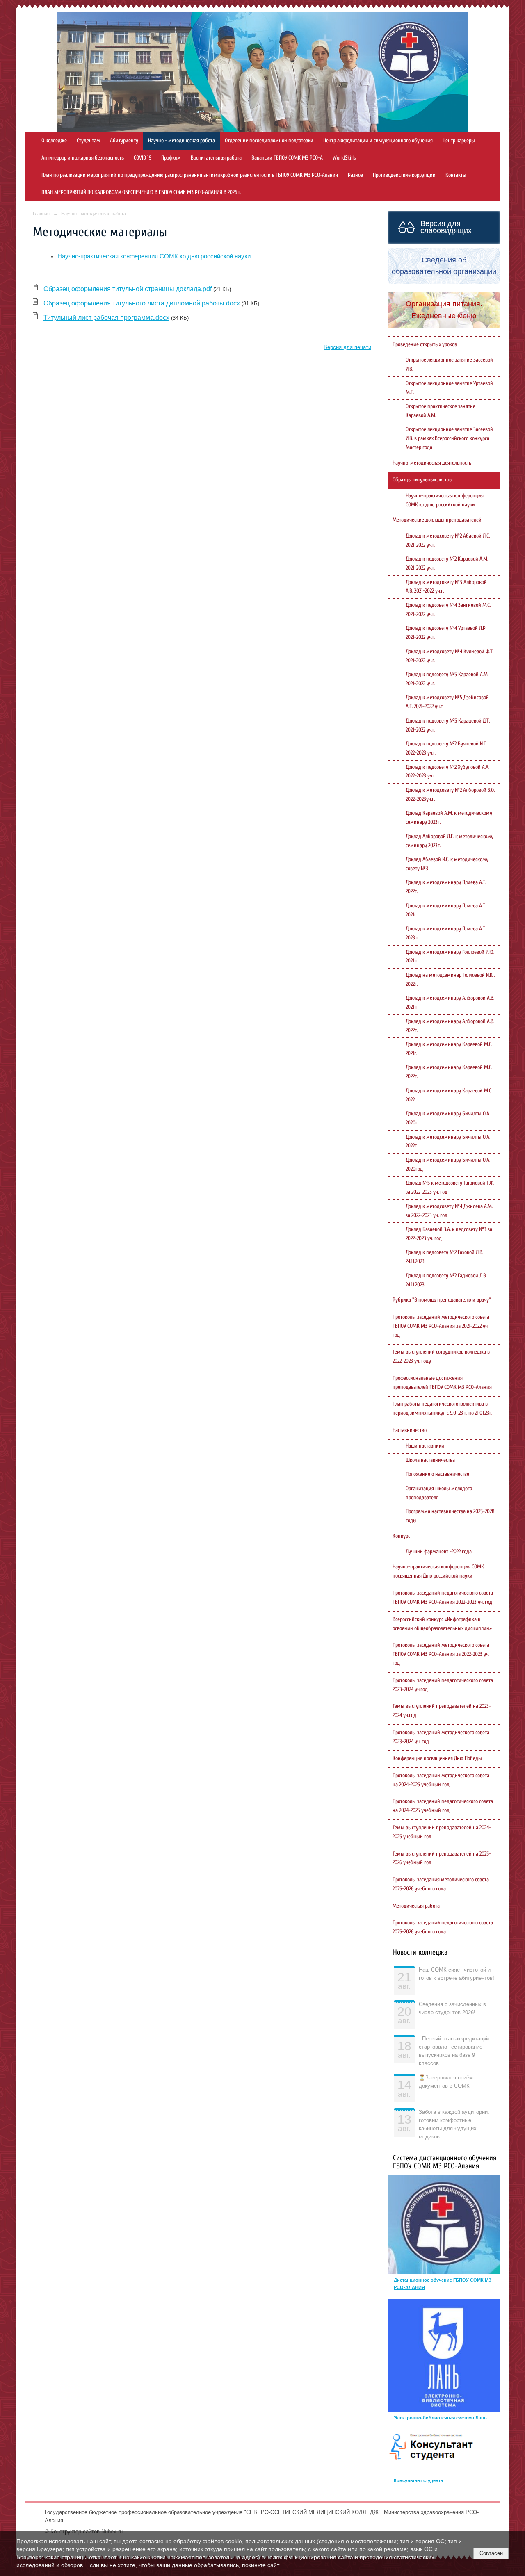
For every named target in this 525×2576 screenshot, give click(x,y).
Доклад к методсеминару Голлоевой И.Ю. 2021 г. (450, 957)
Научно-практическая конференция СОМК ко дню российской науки (154, 256)
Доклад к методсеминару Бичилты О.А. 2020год (448, 1165)
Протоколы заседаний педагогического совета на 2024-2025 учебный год (443, 1806)
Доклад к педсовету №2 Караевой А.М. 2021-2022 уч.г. (447, 563)
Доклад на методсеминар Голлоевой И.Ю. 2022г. (450, 980)
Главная (41, 214)
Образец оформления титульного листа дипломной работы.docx (142, 303)
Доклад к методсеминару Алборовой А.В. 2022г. (450, 1026)
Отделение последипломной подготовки (269, 141)
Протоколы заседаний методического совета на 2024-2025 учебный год (441, 1780)
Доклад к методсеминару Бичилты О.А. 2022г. (448, 1142)
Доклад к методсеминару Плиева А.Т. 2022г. (446, 887)
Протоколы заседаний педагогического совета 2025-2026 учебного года (443, 1927)
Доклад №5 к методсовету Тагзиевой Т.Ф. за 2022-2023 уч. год (450, 1188)
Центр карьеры (459, 141)
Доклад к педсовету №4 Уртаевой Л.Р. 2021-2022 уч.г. (446, 633)
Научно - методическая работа (181, 141)
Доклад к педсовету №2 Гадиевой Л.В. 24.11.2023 (446, 1280)
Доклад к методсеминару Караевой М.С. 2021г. (449, 1049)
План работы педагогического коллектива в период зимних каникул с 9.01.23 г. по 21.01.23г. (442, 1409)
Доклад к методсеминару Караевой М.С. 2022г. (449, 1072)
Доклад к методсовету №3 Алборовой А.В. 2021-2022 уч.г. (446, 587)
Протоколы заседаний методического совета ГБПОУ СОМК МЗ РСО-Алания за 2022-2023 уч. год (441, 1654)
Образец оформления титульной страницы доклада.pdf (128, 289)
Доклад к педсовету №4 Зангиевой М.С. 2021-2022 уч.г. (448, 610)
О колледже (54, 141)
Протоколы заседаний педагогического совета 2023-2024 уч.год (443, 1685)
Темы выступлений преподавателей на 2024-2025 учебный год (442, 1832)
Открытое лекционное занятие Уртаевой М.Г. (449, 388)
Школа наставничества (430, 1460)
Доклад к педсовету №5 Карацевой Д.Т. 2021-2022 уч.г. (448, 725)
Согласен (491, 2553)
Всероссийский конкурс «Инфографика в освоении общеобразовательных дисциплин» (442, 1624)
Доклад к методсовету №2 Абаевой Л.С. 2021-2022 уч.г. (448, 540)
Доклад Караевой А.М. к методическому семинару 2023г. (449, 818)
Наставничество (410, 1430)
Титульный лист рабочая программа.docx (106, 318)
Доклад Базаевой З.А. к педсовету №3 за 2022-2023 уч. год (449, 1234)
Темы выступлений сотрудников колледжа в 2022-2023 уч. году (441, 1356)
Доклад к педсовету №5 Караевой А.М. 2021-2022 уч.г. (447, 679)
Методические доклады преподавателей (437, 520)
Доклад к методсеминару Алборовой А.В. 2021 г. (450, 1003)
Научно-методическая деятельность (432, 463)
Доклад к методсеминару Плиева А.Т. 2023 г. (446, 933)
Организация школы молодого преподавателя (439, 1493)
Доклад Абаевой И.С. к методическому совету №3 (447, 864)
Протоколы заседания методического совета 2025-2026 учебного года (441, 1884)
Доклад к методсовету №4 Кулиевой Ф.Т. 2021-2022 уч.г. (450, 656)
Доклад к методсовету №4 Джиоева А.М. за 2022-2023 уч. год (449, 1211)
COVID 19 (143, 158)
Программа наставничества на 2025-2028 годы (450, 1516)
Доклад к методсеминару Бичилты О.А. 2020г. (448, 1118)
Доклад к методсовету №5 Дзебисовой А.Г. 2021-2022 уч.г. (447, 702)
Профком (171, 158)
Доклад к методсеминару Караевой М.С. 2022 (449, 1095)
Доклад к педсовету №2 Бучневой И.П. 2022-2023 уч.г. (446, 748)
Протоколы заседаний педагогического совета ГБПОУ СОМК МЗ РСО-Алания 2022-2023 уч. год (443, 1598)
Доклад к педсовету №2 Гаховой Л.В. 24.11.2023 (444, 1257)
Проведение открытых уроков (425, 344)
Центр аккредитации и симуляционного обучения (378, 141)
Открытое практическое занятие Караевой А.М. (441, 411)
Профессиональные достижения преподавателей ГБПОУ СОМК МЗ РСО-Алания (442, 1383)
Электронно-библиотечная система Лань (440, 2418)
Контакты (456, 175)
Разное (355, 175)
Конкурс (401, 1536)
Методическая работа (416, 1906)
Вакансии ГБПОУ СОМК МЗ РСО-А (287, 158)
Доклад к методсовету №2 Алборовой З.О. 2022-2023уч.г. (450, 795)
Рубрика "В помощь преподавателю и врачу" (442, 1300)
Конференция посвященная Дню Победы (437, 1758)
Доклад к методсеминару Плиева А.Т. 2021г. (446, 910)
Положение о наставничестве (437, 1474)
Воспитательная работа (216, 158)
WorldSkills (344, 158)
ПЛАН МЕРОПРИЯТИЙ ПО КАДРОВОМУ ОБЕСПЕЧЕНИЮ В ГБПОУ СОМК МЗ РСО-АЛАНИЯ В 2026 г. (141, 192)
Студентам (88, 141)
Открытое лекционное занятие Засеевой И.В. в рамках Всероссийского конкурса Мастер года (449, 438)
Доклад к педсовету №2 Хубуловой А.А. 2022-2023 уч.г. (447, 772)
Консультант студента (418, 2480)
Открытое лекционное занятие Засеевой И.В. (449, 365)
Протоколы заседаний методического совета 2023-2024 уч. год (441, 1737)
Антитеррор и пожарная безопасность (83, 158)
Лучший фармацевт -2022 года (439, 1552)
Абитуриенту (124, 141)
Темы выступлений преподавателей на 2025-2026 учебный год (442, 1858)
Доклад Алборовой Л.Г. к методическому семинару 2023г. (450, 841)
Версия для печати (347, 347)
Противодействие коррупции (404, 175)
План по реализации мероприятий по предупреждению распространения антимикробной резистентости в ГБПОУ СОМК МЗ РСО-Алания (190, 175)
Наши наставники (425, 1446)
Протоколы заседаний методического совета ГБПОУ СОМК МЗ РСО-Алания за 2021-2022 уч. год (441, 1326)
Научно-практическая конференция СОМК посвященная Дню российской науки (438, 1571)
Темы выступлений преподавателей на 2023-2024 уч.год (442, 1711)
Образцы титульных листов (422, 480)
